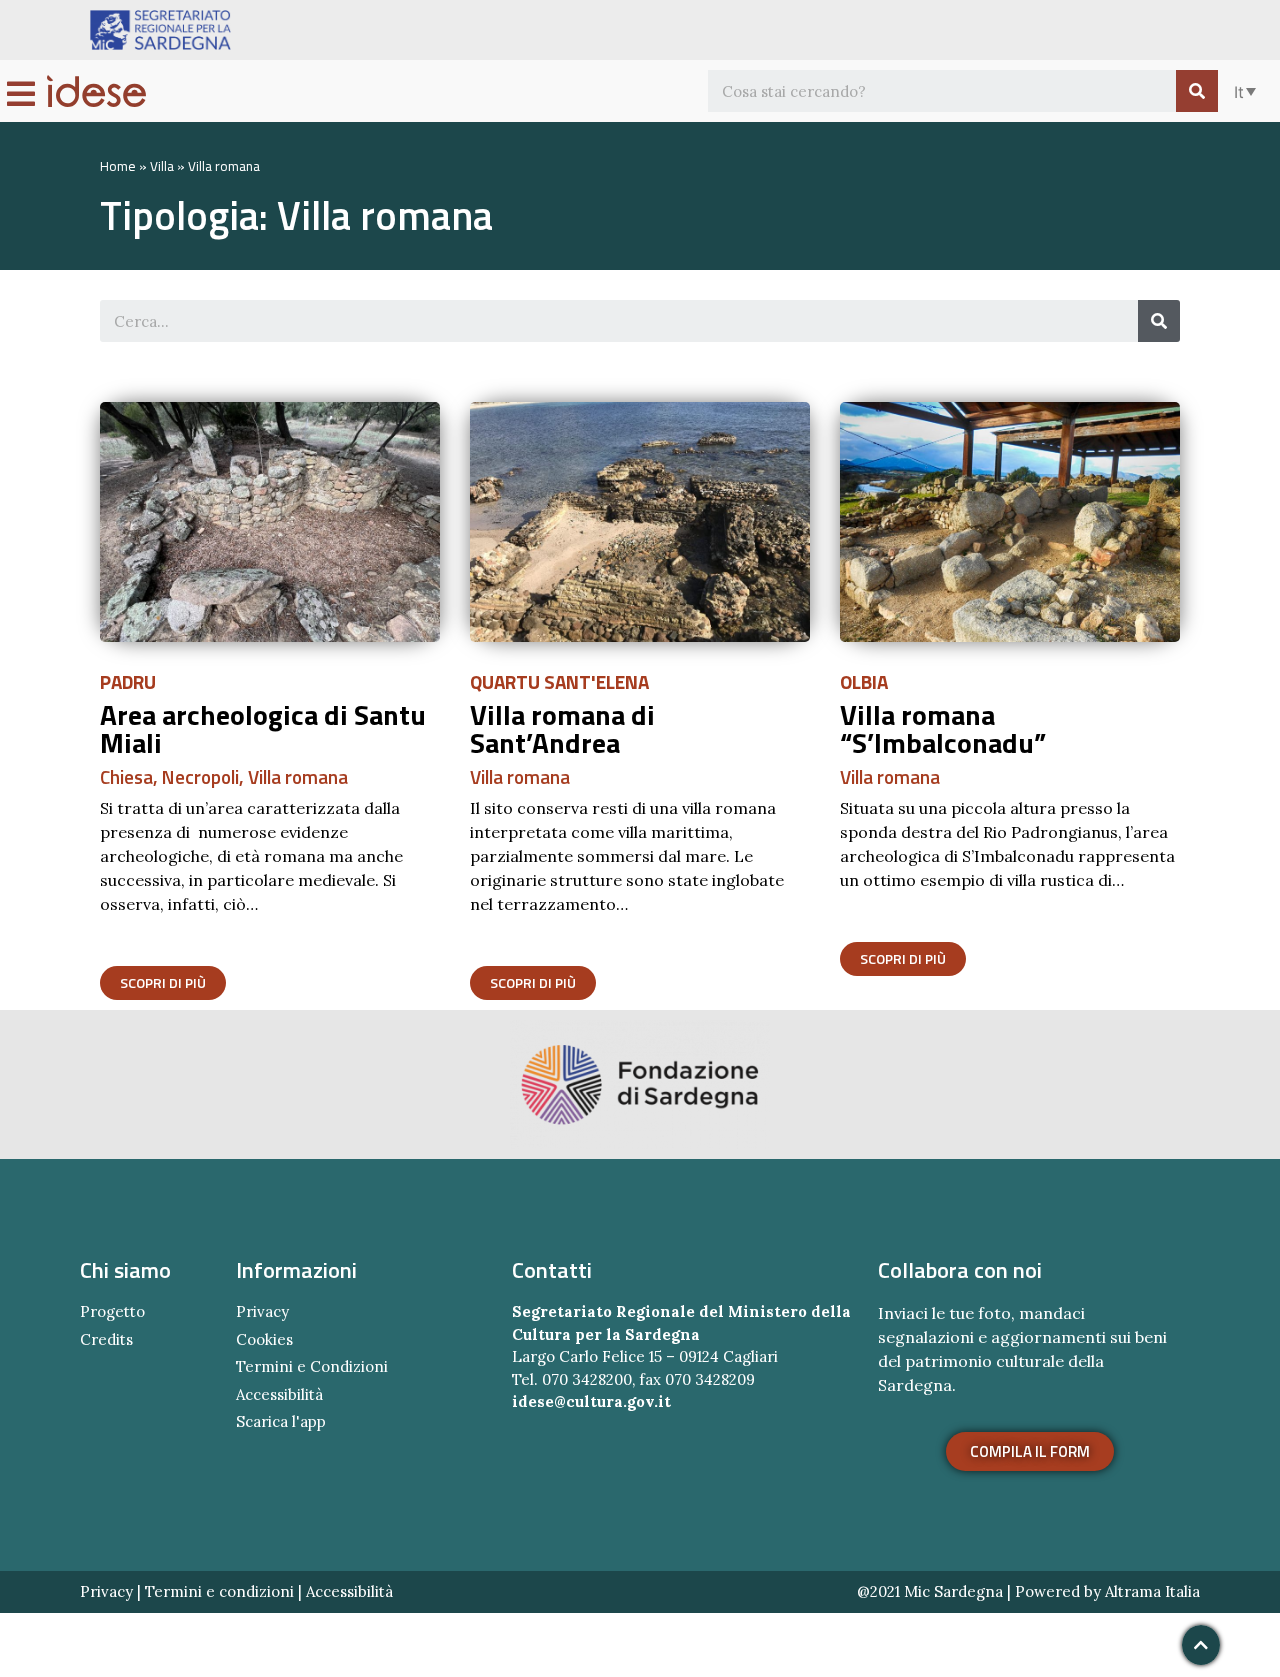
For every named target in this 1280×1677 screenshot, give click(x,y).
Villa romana (298, 776)
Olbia (864, 681)
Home (118, 166)
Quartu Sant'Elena (559, 681)
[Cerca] (1197, 91)
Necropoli (200, 776)
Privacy (106, 1591)
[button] (163, 983)
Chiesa (126, 776)
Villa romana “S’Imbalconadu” (943, 728)
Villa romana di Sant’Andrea (562, 728)
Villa (162, 166)
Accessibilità (349, 1591)
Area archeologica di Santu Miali (263, 728)
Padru (128, 681)
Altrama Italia (1152, 1591)
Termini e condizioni (219, 1591)
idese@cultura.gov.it (591, 1401)
